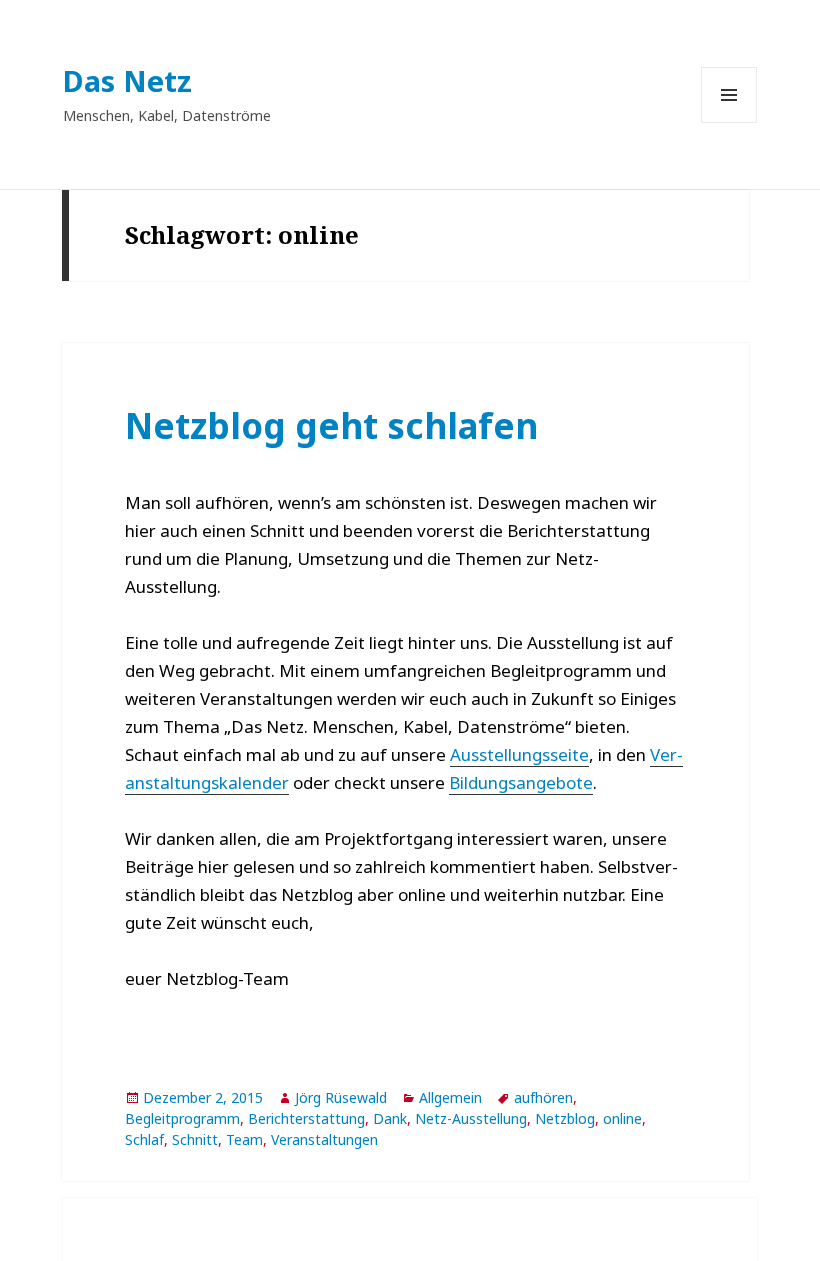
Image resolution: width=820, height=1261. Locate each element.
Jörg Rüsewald (341, 1097)
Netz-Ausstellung (471, 1118)
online (622, 1118)
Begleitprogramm (182, 1118)
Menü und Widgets (729, 122)
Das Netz (127, 80)
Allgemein (450, 1097)
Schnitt (195, 1139)
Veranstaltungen (324, 1139)
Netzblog (565, 1118)
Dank (390, 1118)
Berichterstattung (306, 1118)
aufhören (543, 1097)
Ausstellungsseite (519, 754)
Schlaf (144, 1139)
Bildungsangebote (521, 782)
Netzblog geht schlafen (331, 425)
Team (244, 1139)
